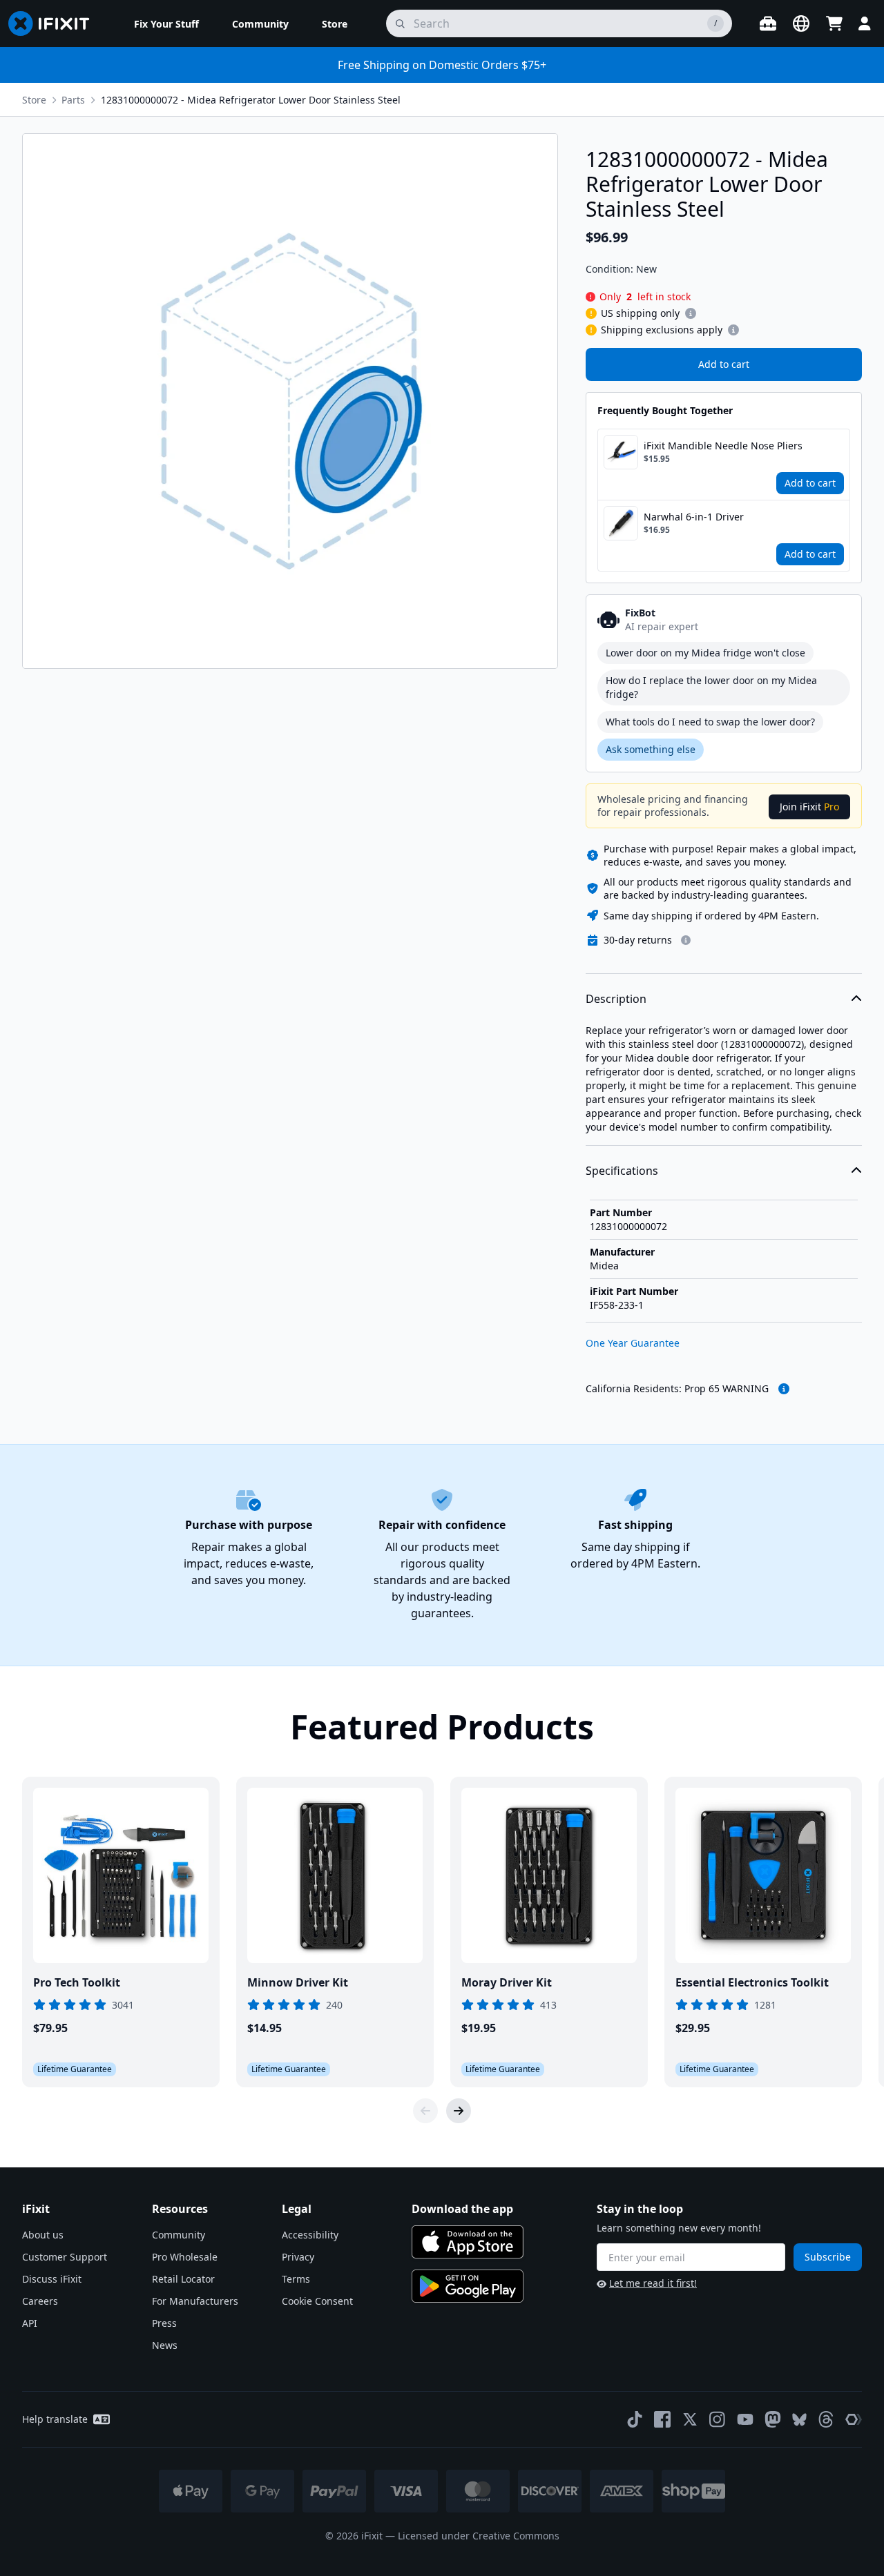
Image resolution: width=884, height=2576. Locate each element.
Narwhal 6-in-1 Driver (694, 517)
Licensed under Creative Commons (479, 2536)
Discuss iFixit (52, 2279)
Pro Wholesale (185, 2257)
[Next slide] (459, 2111)
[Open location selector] (801, 23)
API (30, 2323)
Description (616, 999)
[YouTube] (745, 2419)
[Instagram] (718, 2419)
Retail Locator (183, 2279)
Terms (296, 2279)
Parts (73, 100)
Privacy (298, 2257)
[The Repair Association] (854, 2419)
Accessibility (310, 2235)
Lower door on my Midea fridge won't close (705, 653)
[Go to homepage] (55, 23)
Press (164, 2323)
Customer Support (65, 2257)
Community (179, 2235)
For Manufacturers (195, 2301)
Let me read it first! (653, 2283)
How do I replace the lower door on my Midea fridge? (711, 687)
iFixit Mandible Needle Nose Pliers (723, 446)
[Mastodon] (773, 2419)
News (165, 2345)
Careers (40, 2301)
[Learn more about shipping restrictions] (691, 313)
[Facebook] (662, 2419)
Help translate (55, 2419)
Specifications (622, 1171)
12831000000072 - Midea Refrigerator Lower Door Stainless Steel (251, 100)
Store (34, 100)
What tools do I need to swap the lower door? (710, 722)
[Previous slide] (425, 2111)
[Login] (865, 23)
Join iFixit (809, 807)
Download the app (462, 2209)
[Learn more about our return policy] (686, 940)
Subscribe (828, 2257)
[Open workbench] (768, 23)
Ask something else (651, 749)
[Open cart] (834, 23)
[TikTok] (635, 2419)
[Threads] (826, 2419)
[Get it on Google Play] (468, 2286)
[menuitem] (166, 23)
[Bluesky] (799, 2420)
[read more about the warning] (784, 1389)
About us (43, 2235)
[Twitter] (690, 2419)
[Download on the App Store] (468, 2242)
